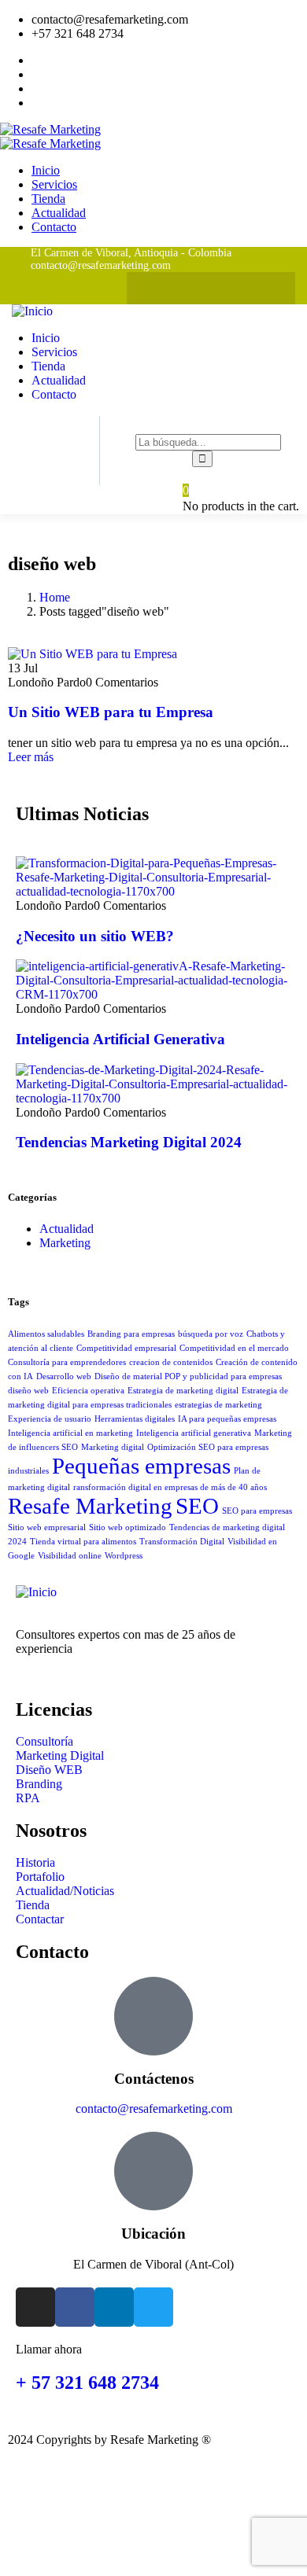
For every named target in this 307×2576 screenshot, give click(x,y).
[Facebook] (211, 288)
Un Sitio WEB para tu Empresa (111, 712)
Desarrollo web (64, 1376)
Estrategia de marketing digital (183, 1391)
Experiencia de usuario (50, 1419)
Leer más (31, 757)
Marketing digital (113, 1447)
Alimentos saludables (46, 1334)
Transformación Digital (182, 1542)
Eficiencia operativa (88, 1391)
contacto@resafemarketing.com (154, 2109)
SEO (197, 1506)
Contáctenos (154, 2079)
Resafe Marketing (90, 1506)
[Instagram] (179, 288)
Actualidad (67, 1229)
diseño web (28, 1391)
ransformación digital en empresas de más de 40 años (170, 1487)
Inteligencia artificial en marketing (70, 1433)
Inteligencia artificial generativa (194, 1433)
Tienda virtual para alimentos (83, 1542)
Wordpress (124, 1556)
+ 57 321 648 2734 (87, 2383)
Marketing (65, 1243)
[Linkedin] (243, 288)
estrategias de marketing (218, 1405)
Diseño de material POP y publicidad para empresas (188, 1376)
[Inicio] (32, 311)
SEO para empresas (257, 1511)
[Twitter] (153, 2307)
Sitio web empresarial (47, 1527)
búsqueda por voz (211, 1334)
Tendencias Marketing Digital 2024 (129, 1142)
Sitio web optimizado (128, 1527)
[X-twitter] (275, 288)
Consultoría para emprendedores (67, 1362)
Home (55, 597)
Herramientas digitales (135, 1419)
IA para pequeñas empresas (227, 1419)
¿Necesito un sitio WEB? (95, 936)
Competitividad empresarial (126, 1348)
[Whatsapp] (147, 288)
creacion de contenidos (171, 1362)
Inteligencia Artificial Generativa (120, 1039)
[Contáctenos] (153, 2016)
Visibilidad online (70, 1556)
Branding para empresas (131, 1334)
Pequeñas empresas (141, 1466)
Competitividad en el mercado (234, 1348)
